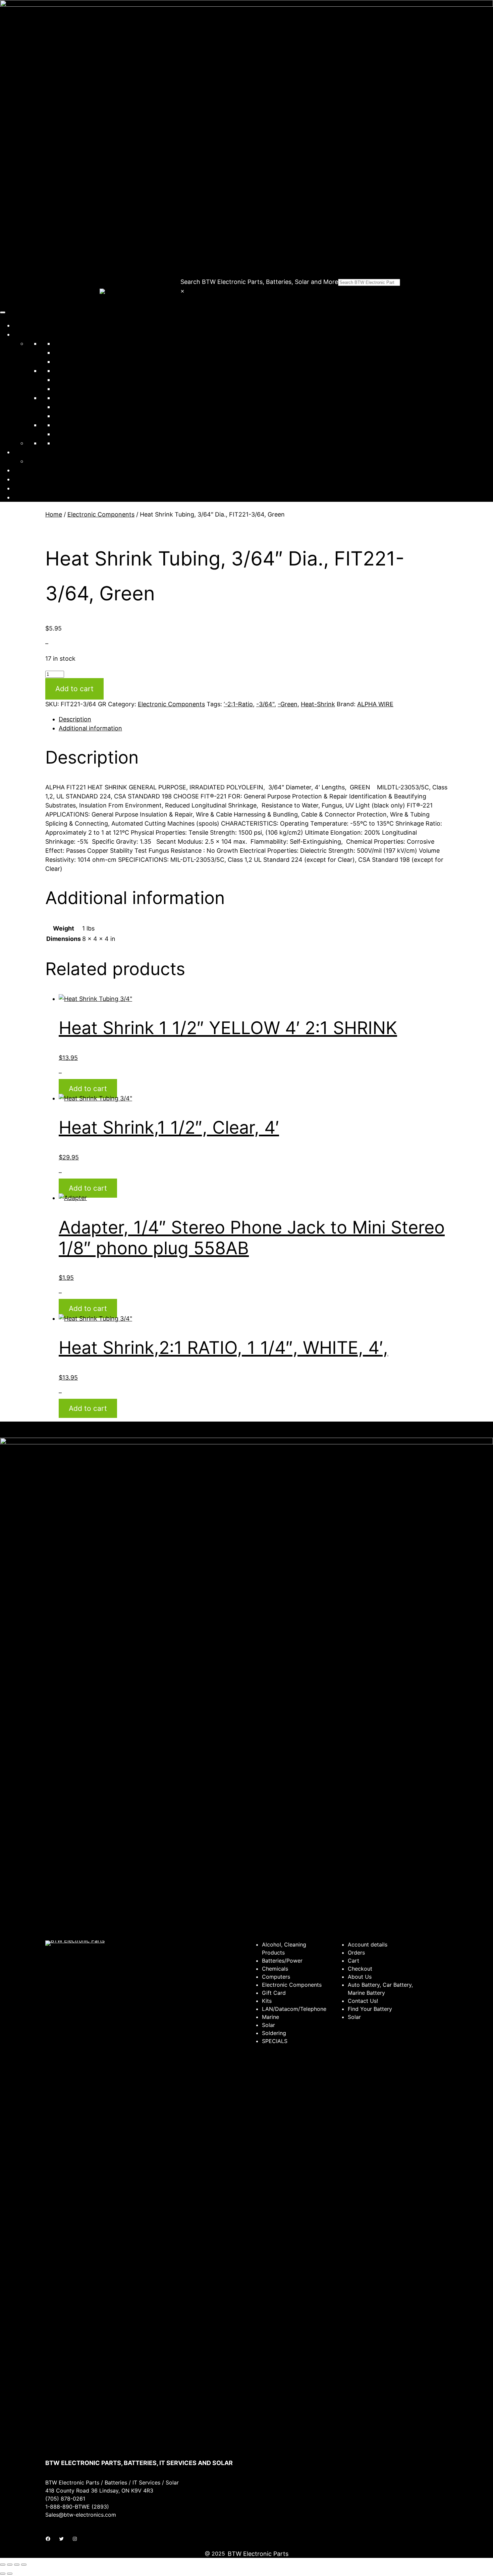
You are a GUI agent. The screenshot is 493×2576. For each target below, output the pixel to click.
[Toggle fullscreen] (10, 2565)
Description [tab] (75, 719)
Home (22, 325)
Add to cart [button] (88, 1089)
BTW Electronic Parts (258, 2554)
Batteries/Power (76, 343)
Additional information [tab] (90, 728)
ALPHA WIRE (375, 704)
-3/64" (265, 704)
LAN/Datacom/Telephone (90, 380)
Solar (61, 398)
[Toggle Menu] (3, 312)
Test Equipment (76, 416)
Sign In (23, 488)
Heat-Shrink (318, 704)
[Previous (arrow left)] (3, 2574)
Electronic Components (87, 371)
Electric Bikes (73, 443)
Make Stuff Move (51, 461)
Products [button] (26, 334)
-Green (288, 704)
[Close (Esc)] (24, 2565)
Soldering (67, 407)
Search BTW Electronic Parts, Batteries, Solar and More (259, 282)
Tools (61, 425)
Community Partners (43, 452)
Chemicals (68, 352)
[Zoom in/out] (3, 2565)
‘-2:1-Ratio (238, 704)
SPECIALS (68, 434)
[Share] (17, 2565)
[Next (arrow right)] (10, 2574)
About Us (26, 470)
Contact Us (30, 479)
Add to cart (74, 689)
